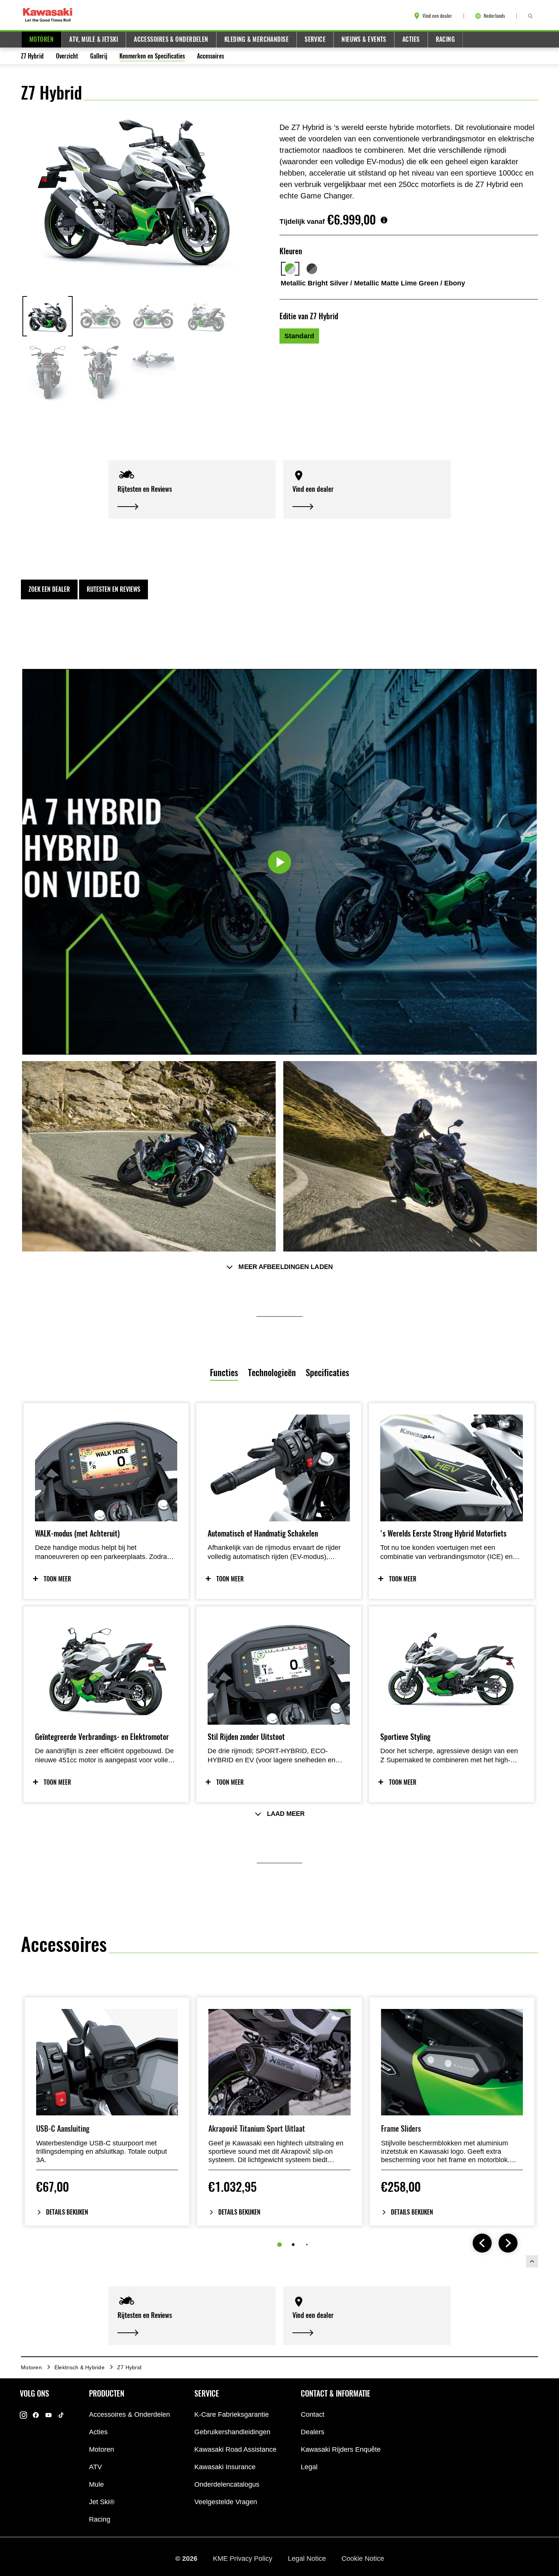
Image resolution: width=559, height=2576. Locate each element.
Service (315, 39)
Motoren (41, 39)
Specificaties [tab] (327, 1373)
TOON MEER (57, 1579)
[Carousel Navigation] (495, 2244)
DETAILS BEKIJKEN (67, 2212)
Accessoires (210, 56)
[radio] (299, 336)
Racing (445, 39)
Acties (411, 39)
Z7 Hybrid (32, 56)
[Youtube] (48, 2415)
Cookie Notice (363, 2558)
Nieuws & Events (364, 39)
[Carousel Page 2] (293, 2244)
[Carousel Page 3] (307, 2244)
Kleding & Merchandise (256, 39)
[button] (192, 490)
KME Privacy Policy (244, 2558)
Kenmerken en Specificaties (152, 56)
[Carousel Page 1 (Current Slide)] (279, 2245)
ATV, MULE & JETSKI (94, 39)
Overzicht (67, 56)
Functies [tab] (224, 1373)
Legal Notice (308, 2558)
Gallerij (99, 56)
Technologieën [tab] (272, 1373)
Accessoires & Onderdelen (171, 39)
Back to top (532, 2261)
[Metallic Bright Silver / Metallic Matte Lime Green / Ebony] (290, 269)
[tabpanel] (279, 1652)
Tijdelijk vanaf (302, 222)
